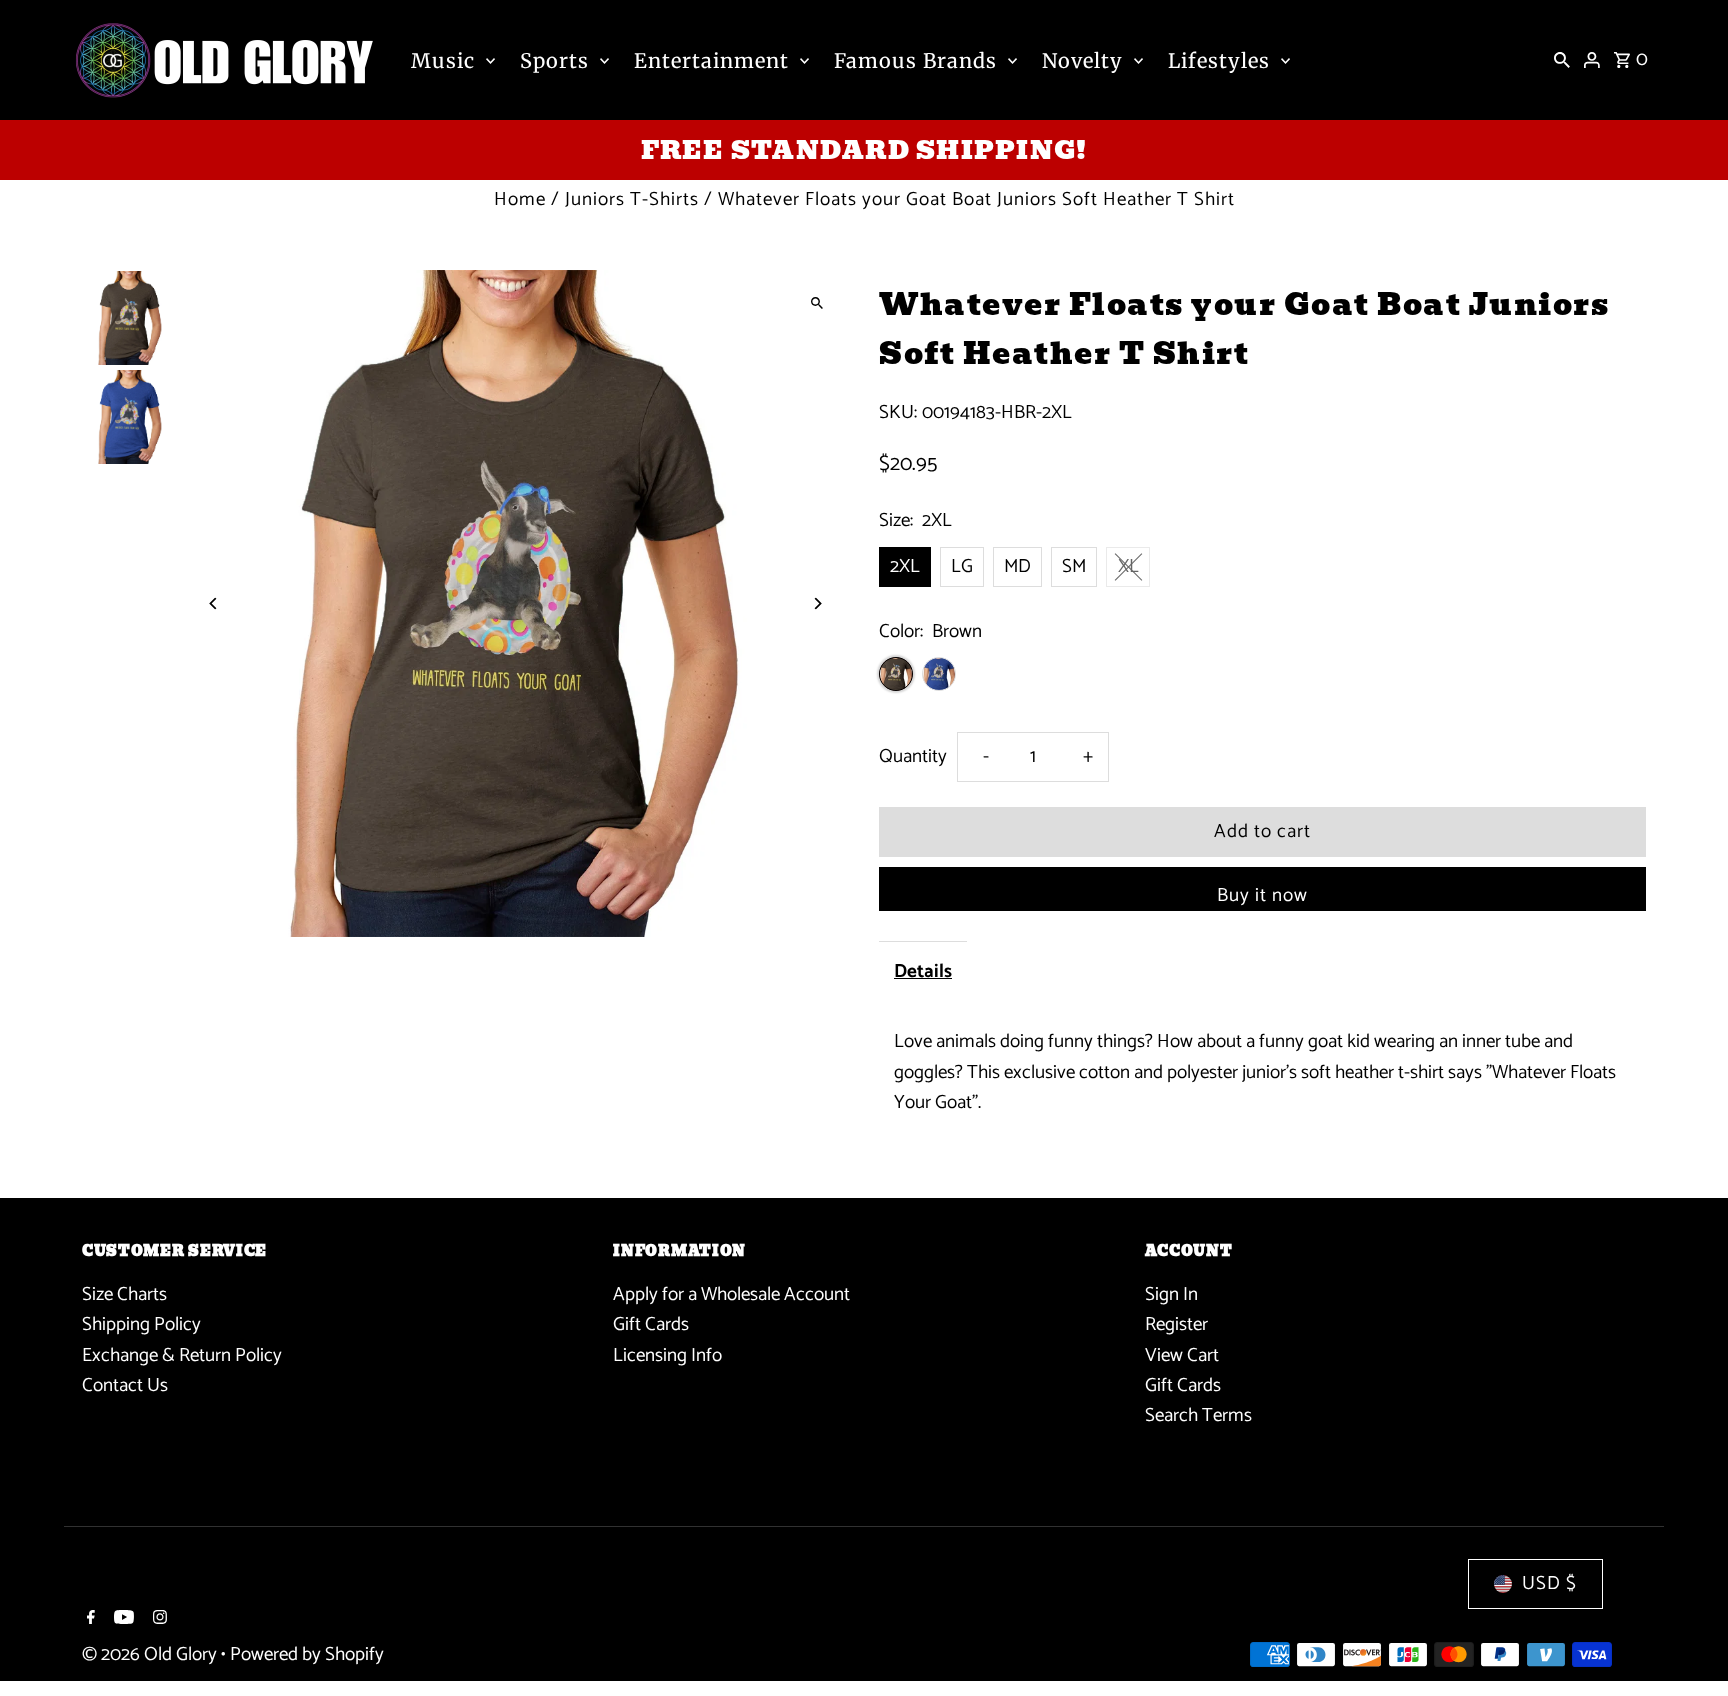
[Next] (816, 603)
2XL (905, 566)
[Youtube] (121, 1620)
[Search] (1562, 60)
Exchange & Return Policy (182, 1355)
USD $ (1549, 1583)
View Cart (1182, 1355)
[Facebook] (88, 1620)
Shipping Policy (141, 1324)
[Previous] (214, 603)
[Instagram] (157, 1620)
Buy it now (1262, 895)
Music (443, 60)
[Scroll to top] (1685, 1643)
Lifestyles (1219, 60)
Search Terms (1198, 1415)
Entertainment (711, 60)
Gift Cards (651, 1324)
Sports (554, 60)
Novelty (1082, 60)
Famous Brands (915, 60)
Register (1176, 1324)
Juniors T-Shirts (632, 199)
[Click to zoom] (816, 302)
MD (1017, 566)
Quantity (913, 756)
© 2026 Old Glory (151, 1654)
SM (1074, 566)
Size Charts (124, 1294)
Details (923, 971)
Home (520, 199)
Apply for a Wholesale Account (731, 1294)
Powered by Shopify (307, 1654)
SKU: (898, 413)
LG (962, 566)
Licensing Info (667, 1355)
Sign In (1171, 1294)
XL (1128, 566)
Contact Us (125, 1385)
